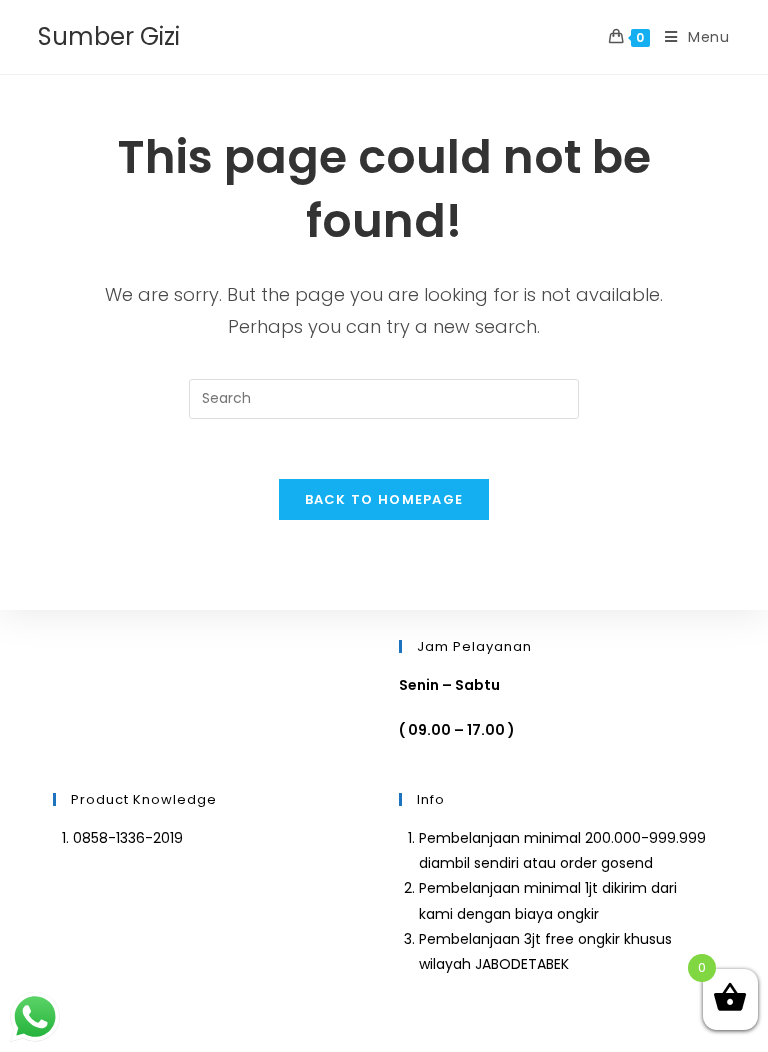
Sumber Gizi (109, 36)
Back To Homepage (384, 499)
